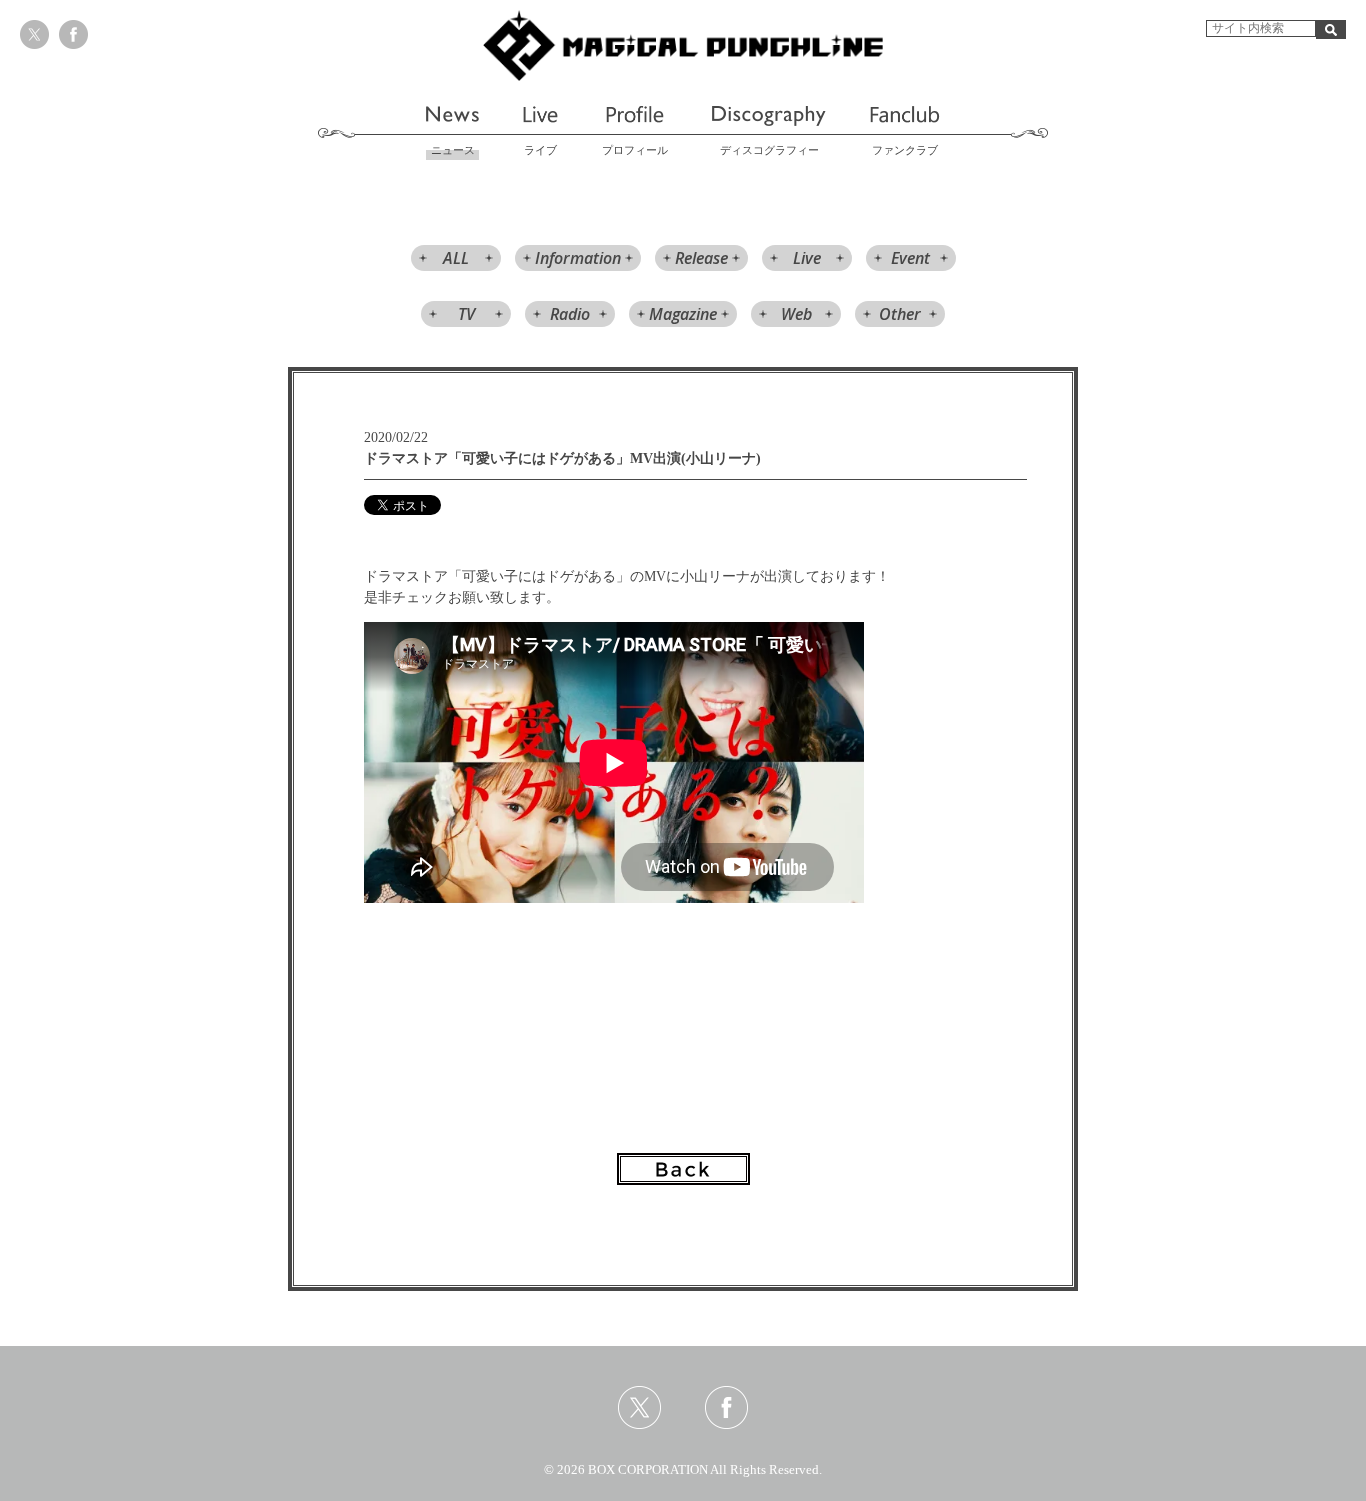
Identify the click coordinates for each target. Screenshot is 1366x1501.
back (683, 1169)
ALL (456, 258)
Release (701, 258)
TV (466, 314)
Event (910, 258)
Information (578, 258)
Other (900, 314)
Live (807, 258)
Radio (570, 314)
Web (796, 314)
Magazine (683, 314)
